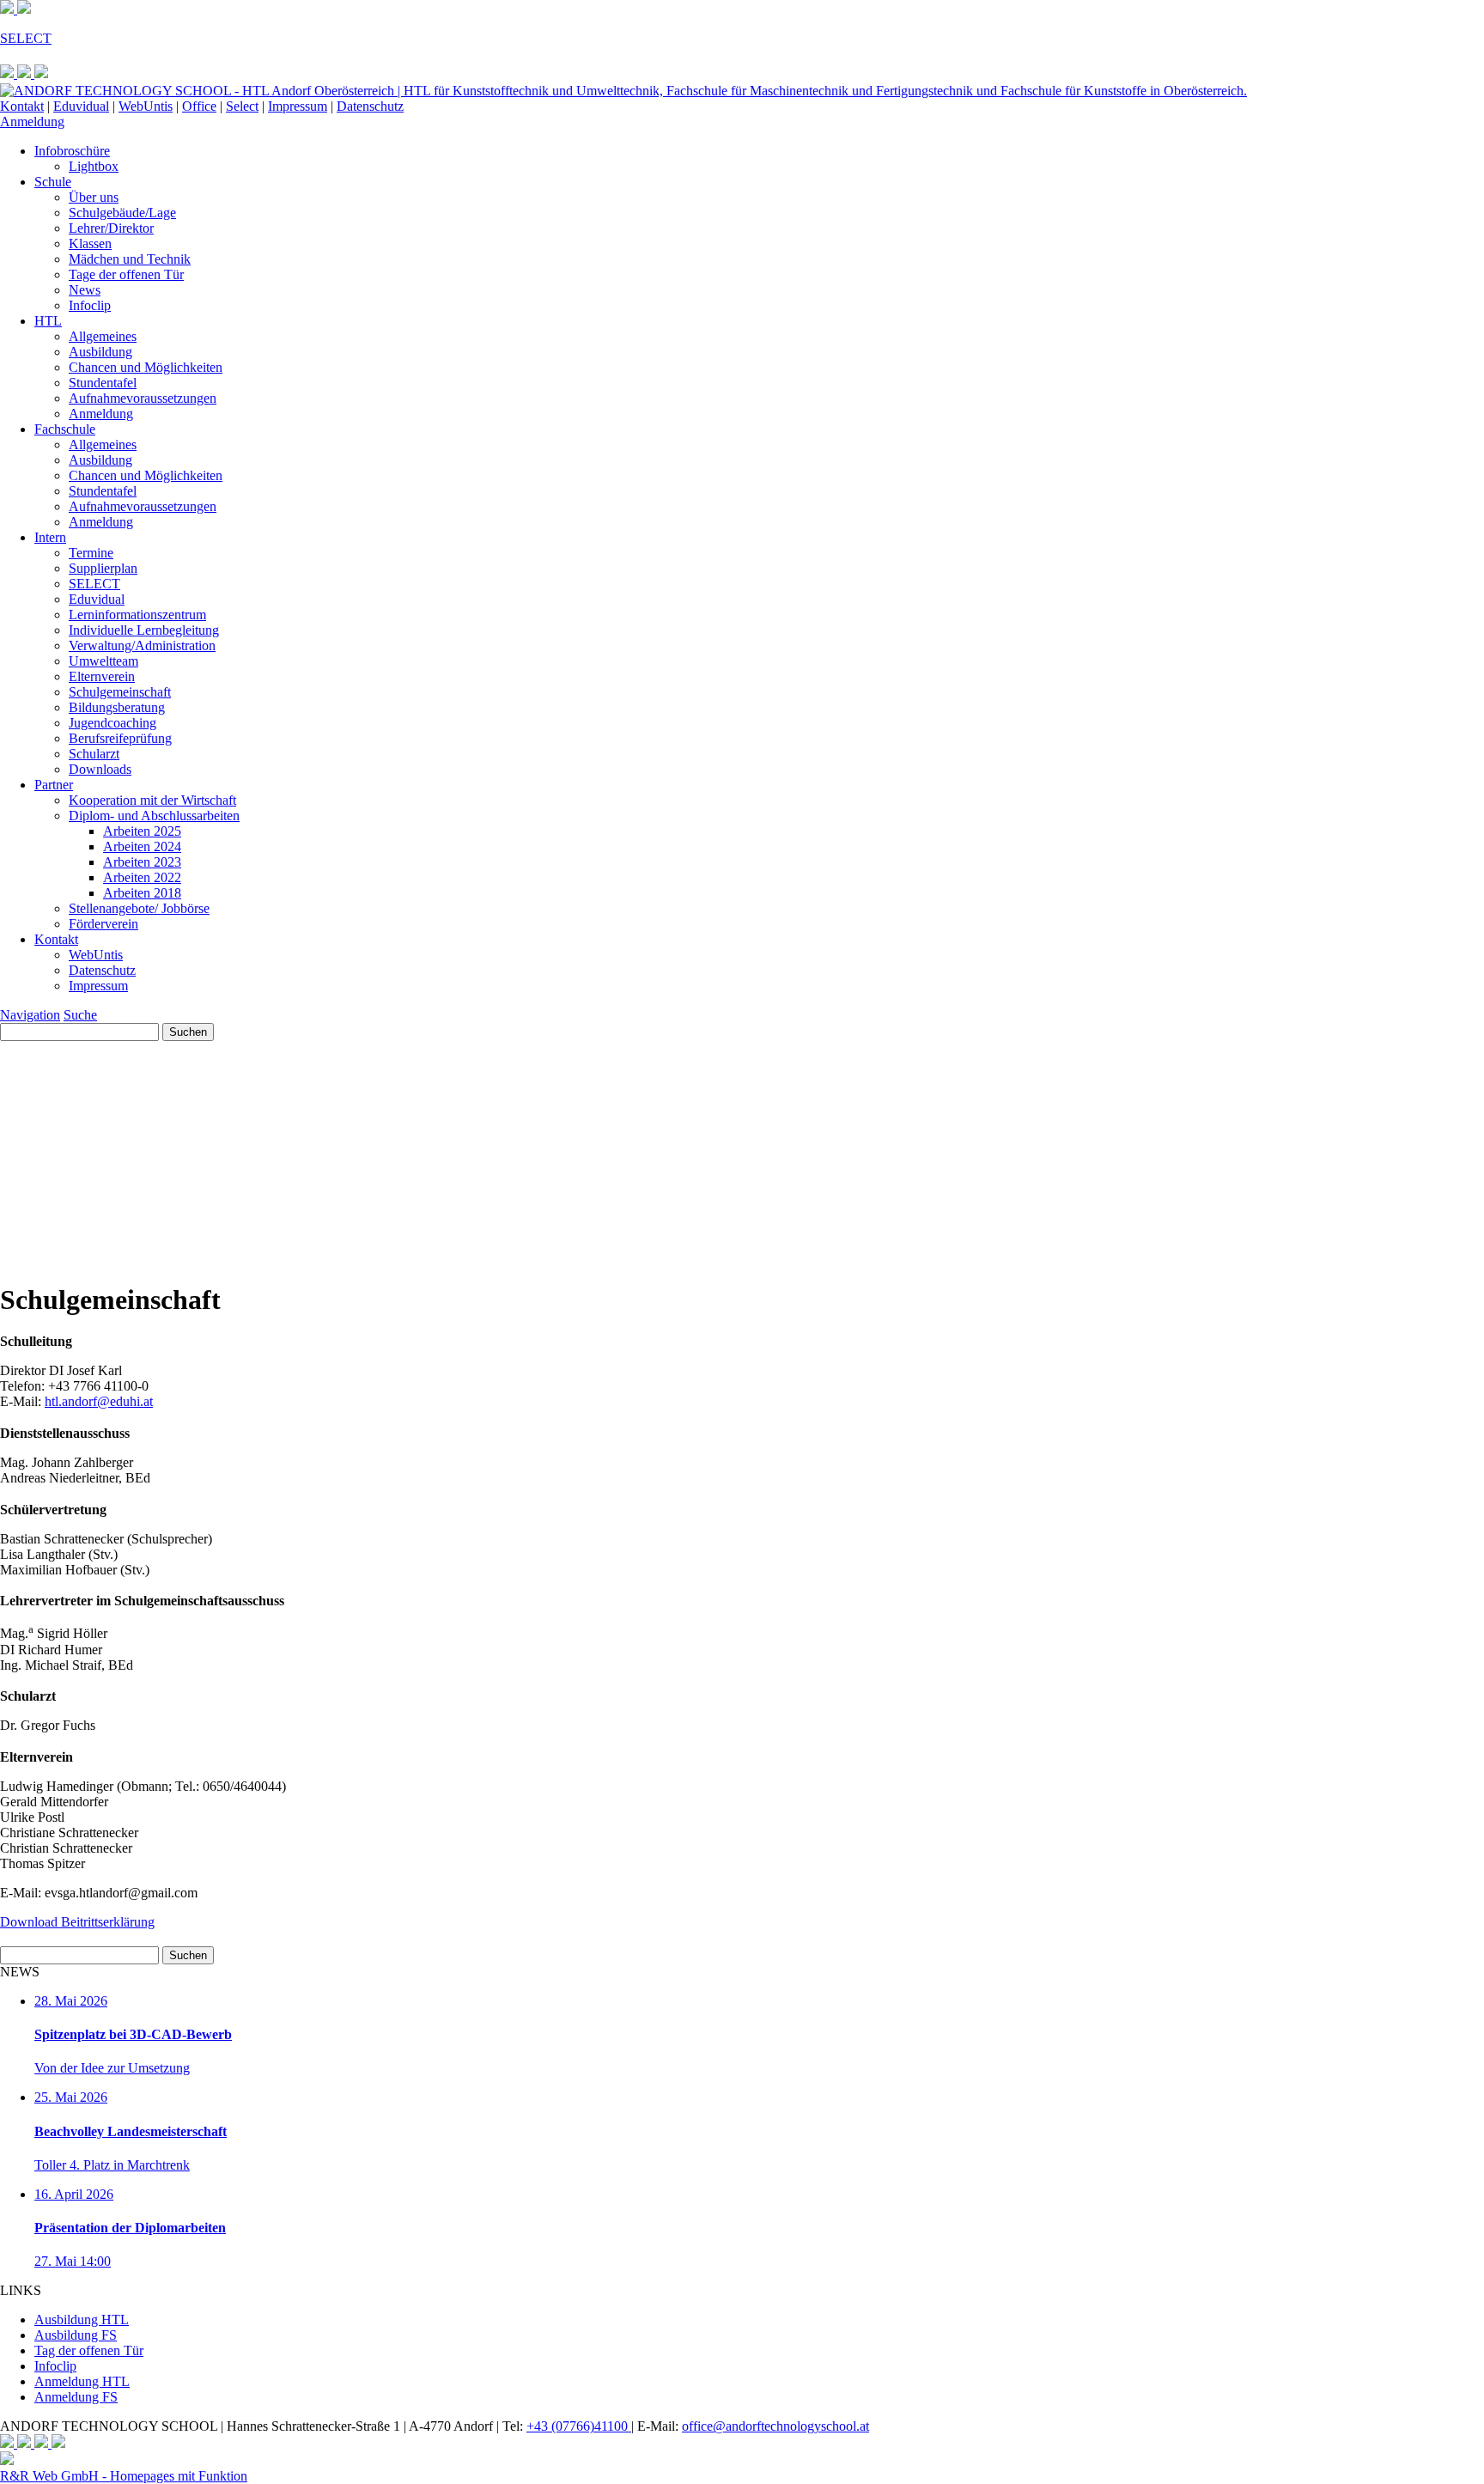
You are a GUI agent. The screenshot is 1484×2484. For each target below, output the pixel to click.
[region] (742, 1153)
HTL (48, 321)
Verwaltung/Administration (142, 645)
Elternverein (102, 676)
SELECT (94, 584)
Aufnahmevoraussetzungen (143, 398)
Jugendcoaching (113, 723)
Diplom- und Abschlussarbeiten (154, 816)
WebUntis (146, 106)
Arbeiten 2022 (142, 877)
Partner (54, 785)
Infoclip (90, 305)
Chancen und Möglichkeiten (146, 367)
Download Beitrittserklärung (77, 1922)
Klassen (90, 244)
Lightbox (94, 166)
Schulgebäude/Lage (122, 213)
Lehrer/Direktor (111, 228)
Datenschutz (370, 106)
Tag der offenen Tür (89, 2350)
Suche (80, 1015)
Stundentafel (103, 383)
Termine (91, 553)
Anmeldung (32, 122)
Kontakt (22, 106)
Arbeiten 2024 (142, 846)
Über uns (94, 197)
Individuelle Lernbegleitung (144, 630)
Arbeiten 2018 (142, 893)
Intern (50, 537)
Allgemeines (103, 336)
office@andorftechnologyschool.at (775, 2426)
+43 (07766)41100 (579, 2426)
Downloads (100, 769)
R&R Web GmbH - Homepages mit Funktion (124, 2476)
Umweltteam (103, 661)
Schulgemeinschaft (120, 692)
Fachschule (65, 429)
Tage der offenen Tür (126, 274)
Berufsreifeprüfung (120, 738)
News (85, 290)
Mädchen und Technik (130, 259)
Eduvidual (81, 106)
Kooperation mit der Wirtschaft (152, 800)
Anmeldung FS (76, 2397)
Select (242, 106)
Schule (53, 182)
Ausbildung (100, 352)
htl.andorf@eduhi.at (99, 1401)
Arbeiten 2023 (142, 862)
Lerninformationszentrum (137, 615)
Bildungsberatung (117, 707)
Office (199, 106)
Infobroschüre (72, 151)
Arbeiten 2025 (142, 831)
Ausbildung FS (76, 2335)
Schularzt (94, 754)
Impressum (298, 106)
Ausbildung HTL (82, 2320)
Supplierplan (103, 568)
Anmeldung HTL (82, 2381)
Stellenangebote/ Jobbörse (139, 908)
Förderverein (103, 924)
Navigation (30, 1015)
